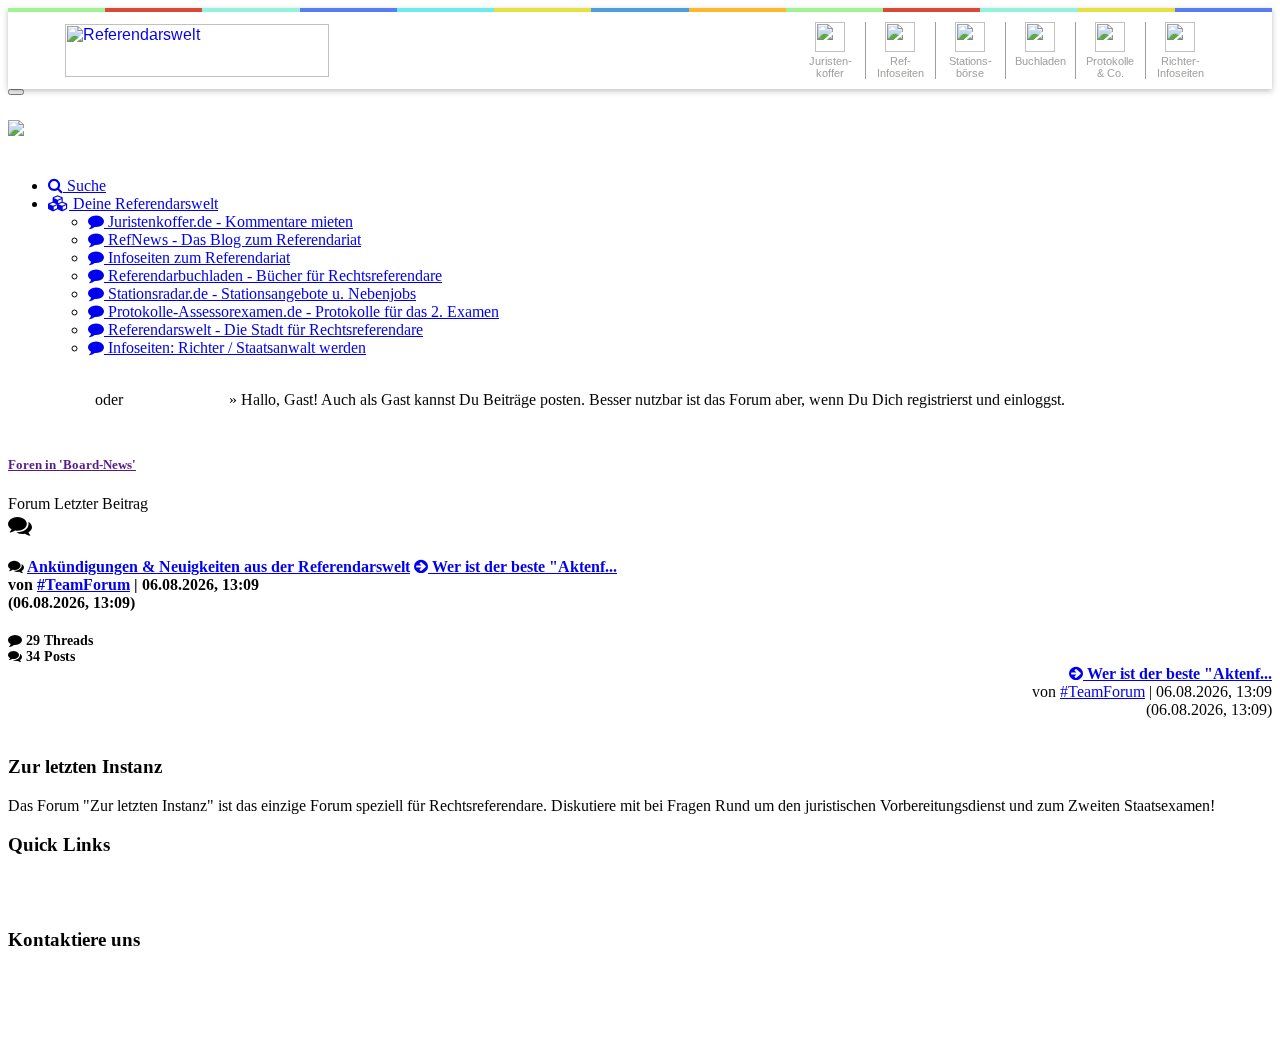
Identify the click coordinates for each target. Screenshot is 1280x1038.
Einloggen (56, 399)
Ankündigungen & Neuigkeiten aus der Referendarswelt (218, 566)
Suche (84, 185)
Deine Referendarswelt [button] (143, 203)
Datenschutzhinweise (207, 978)
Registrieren (185, 399)
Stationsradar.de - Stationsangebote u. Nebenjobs (260, 293)
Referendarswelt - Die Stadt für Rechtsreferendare (263, 329)
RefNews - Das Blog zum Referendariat (232, 239)
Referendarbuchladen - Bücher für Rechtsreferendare (273, 275)
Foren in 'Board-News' (72, 464)
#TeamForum (83, 584)
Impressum (61, 1012)
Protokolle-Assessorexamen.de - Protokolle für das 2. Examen (301, 311)
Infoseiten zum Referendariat (197, 257)
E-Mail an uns (70, 978)
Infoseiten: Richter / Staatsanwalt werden (235, 347)
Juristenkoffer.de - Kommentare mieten (228, 221)
